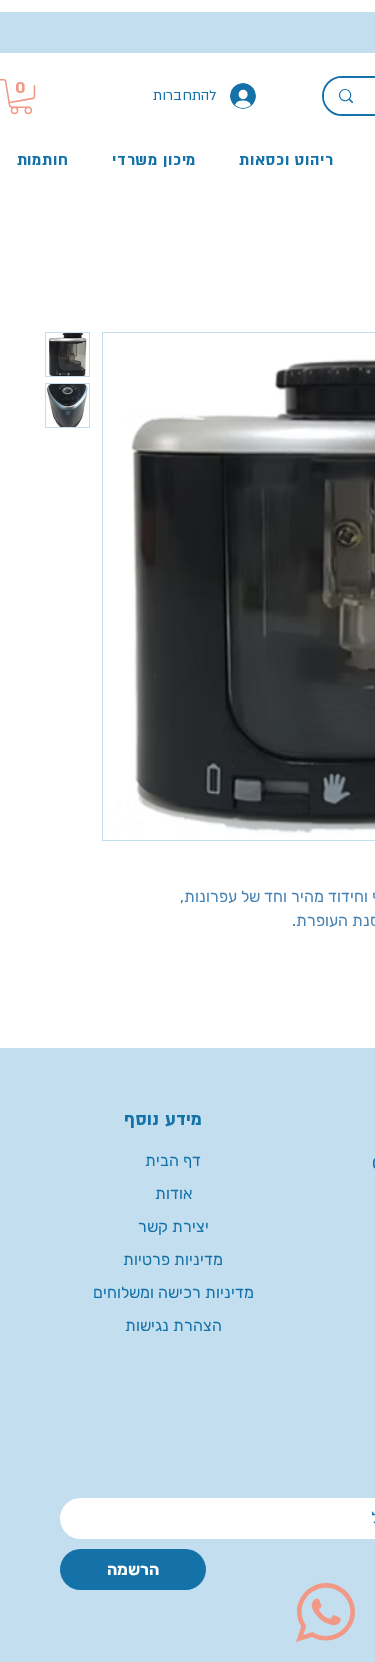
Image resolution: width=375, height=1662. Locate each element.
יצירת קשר (173, 1226)
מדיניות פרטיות (173, 1259)
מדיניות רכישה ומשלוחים (173, 1292)
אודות (173, 1193)
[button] (21, 96)
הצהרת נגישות (173, 1325)
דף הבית (173, 1160)
